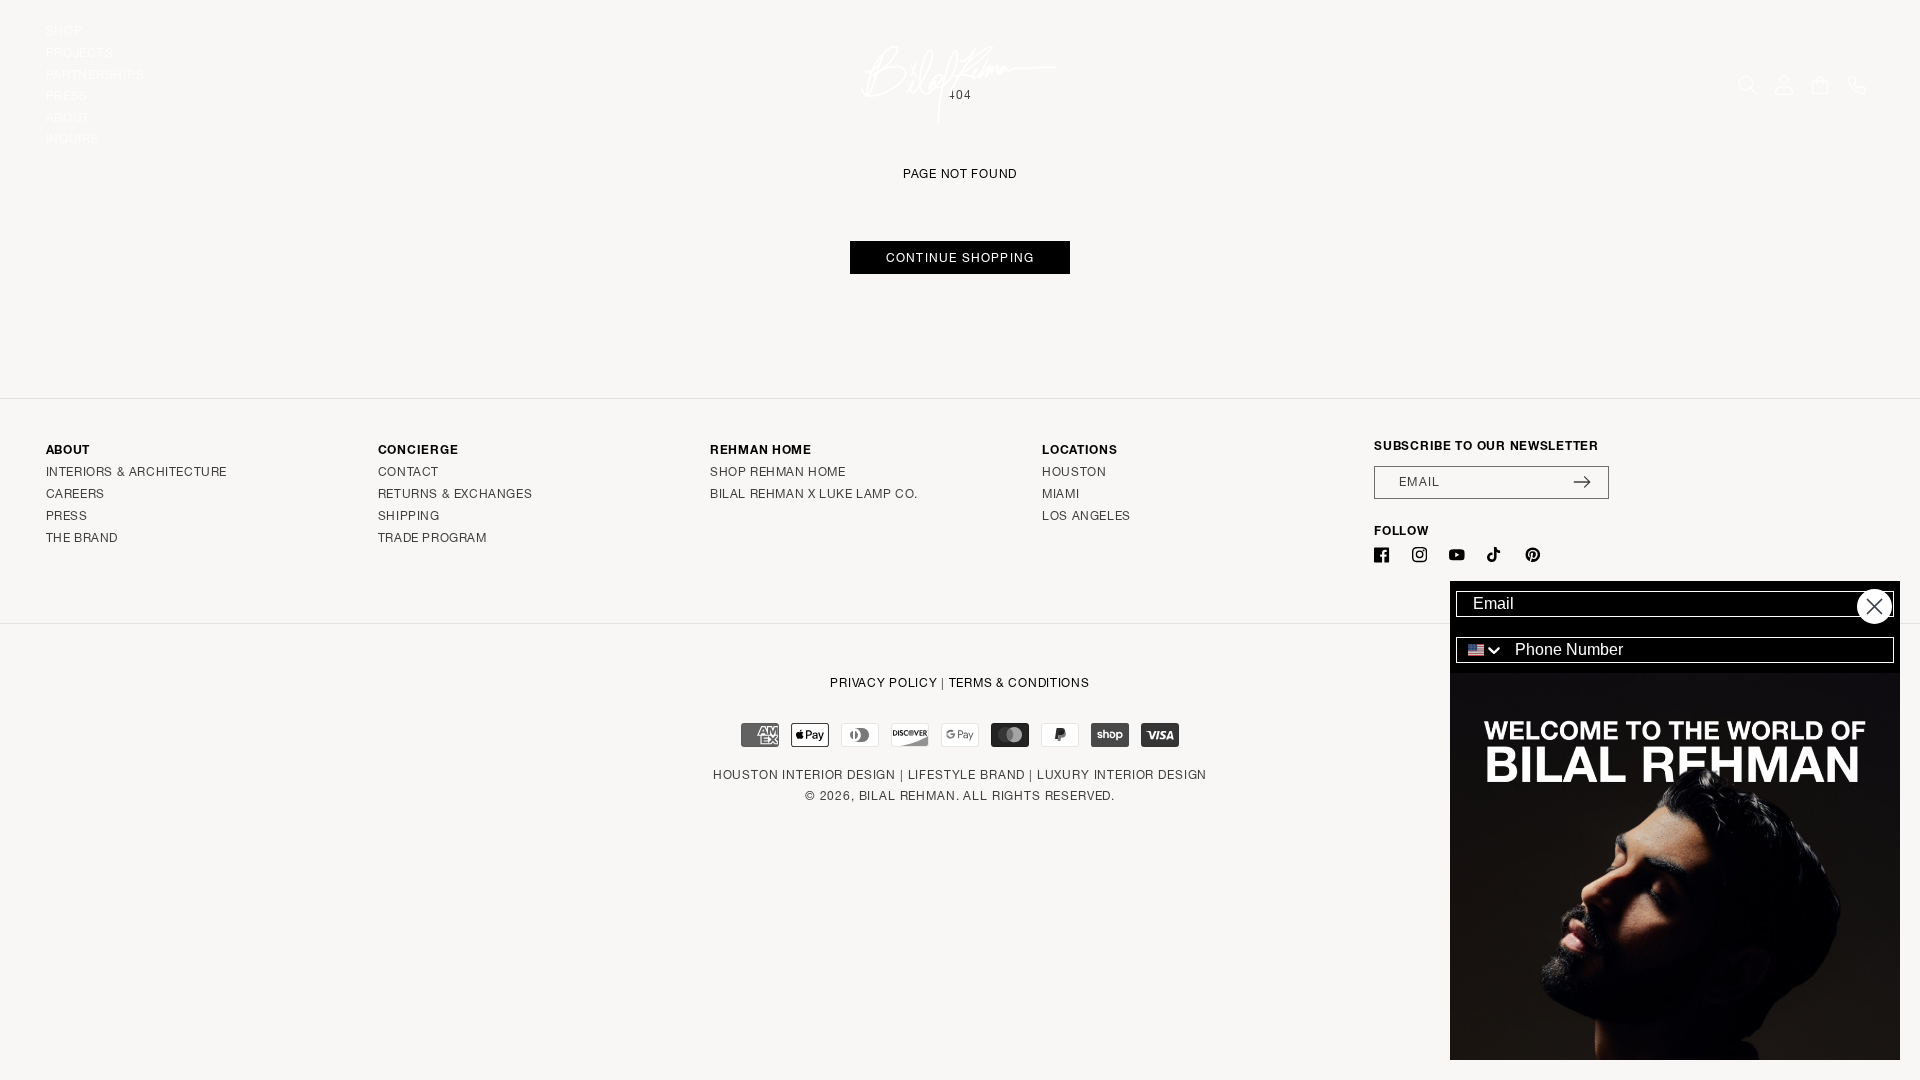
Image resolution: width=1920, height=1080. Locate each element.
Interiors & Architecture (136, 471)
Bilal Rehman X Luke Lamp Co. (814, 493)
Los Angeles (1086, 515)
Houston (1074, 471)
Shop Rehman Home (778, 471)
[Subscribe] (1581, 482)
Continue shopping (960, 257)
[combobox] (1481, 650)
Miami (1060, 493)
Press (67, 515)
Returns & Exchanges (455, 493)
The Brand (82, 537)
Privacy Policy (883, 682)
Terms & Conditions (1019, 682)
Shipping (409, 515)
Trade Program (432, 537)
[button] (1748, 85)
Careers (75, 493)
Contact (408, 471)
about (68, 116)
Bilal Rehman (907, 795)
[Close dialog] (1874, 606)
